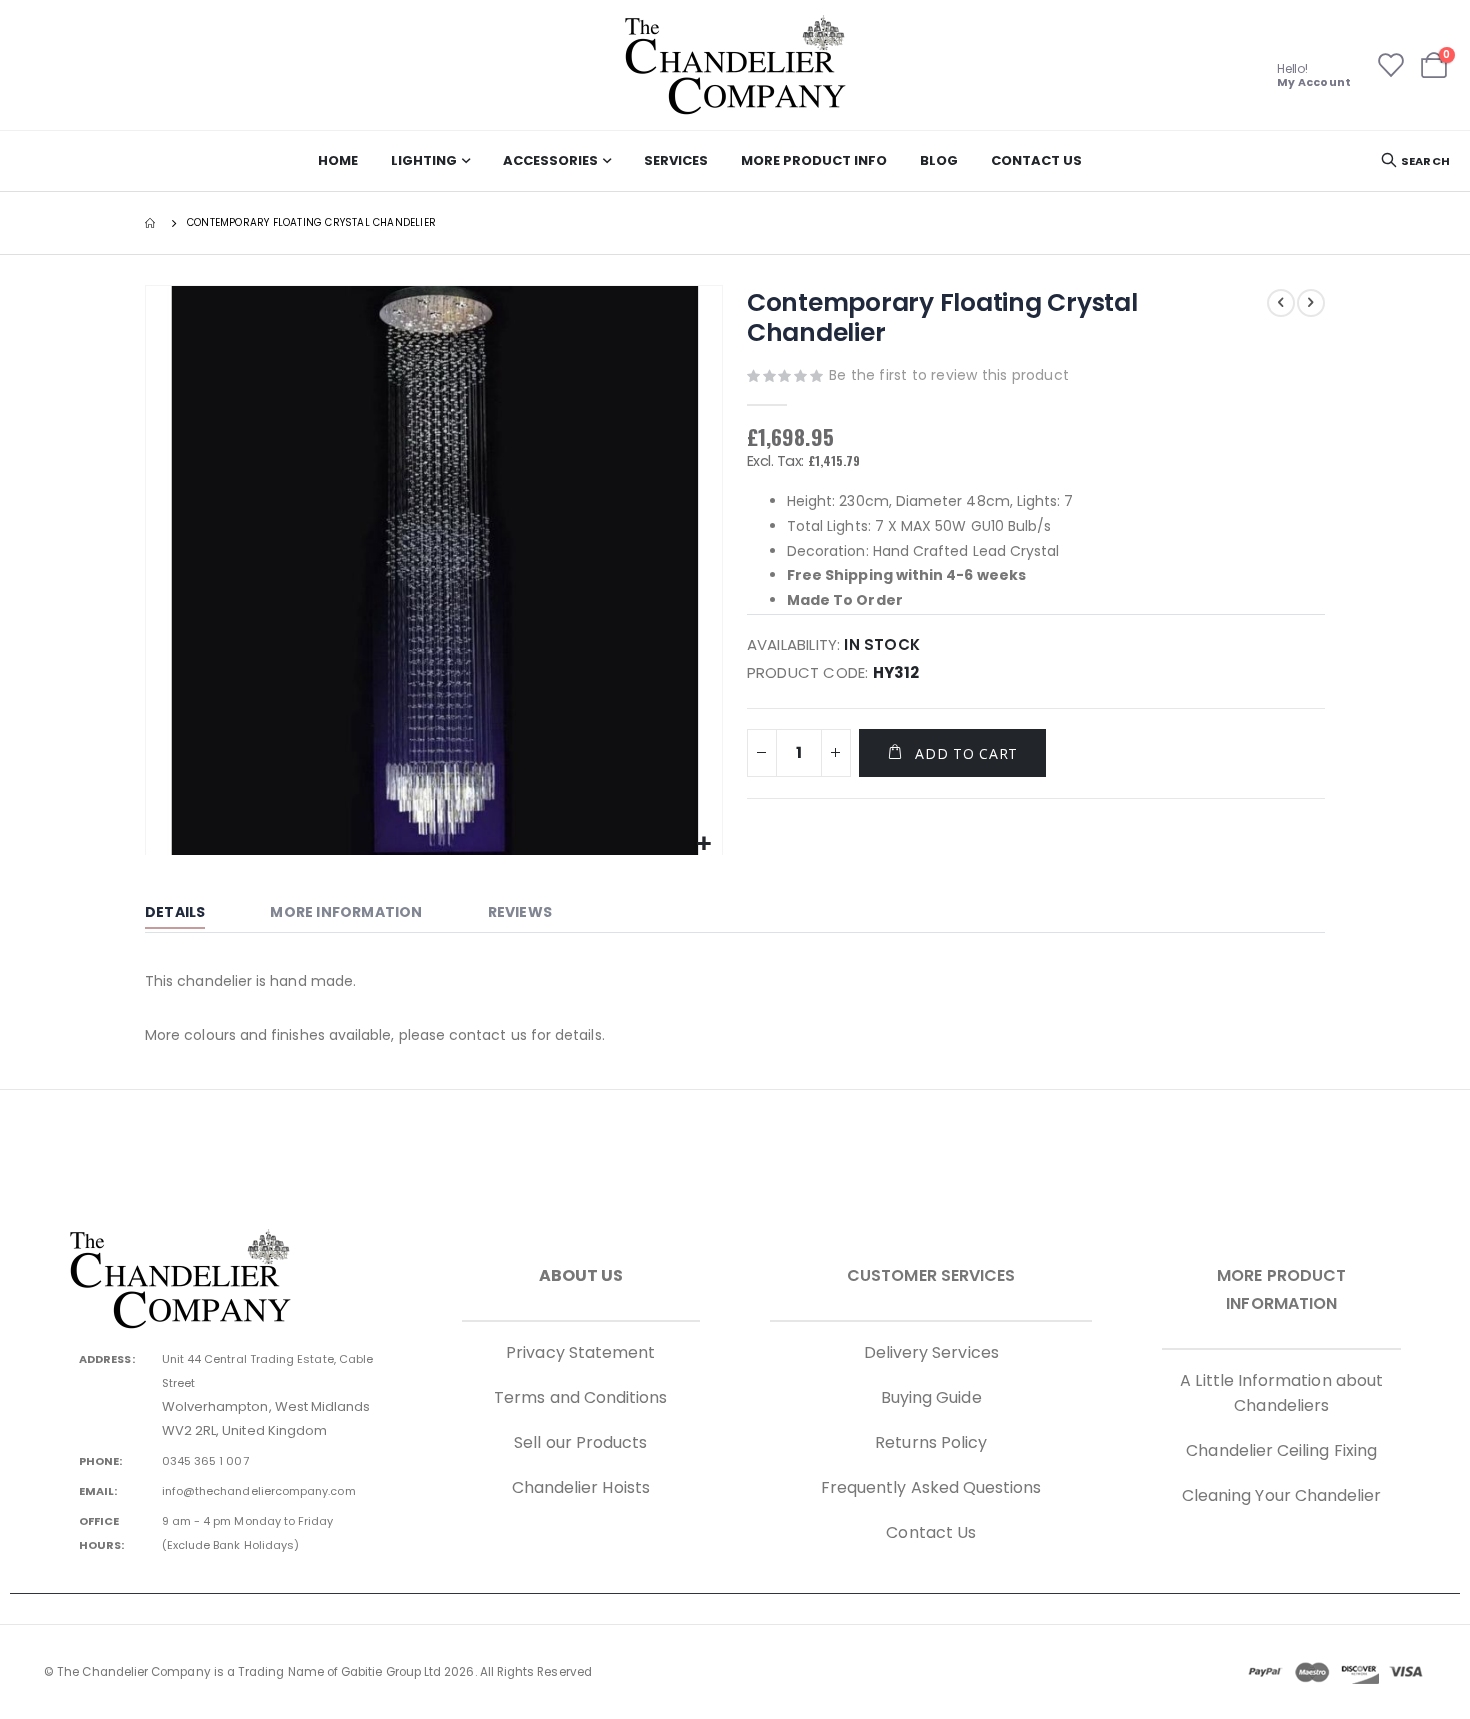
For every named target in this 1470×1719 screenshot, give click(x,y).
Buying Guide (931, 1397)
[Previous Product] (1281, 303)
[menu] (700, 161)
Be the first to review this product (949, 375)
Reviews (520, 912)
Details (175, 912)
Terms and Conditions (580, 1397)
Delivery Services (931, 1352)
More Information (346, 912)
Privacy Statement (580, 1352)
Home (152, 223)
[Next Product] (1311, 303)
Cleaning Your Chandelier (1282, 1495)
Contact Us (931, 1532)
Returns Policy (931, 1442)
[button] (704, 844)
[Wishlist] (1389, 65)
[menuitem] (338, 161)
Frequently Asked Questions (931, 1487)
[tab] (190, 914)
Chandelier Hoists (581, 1487)
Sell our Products (580, 1442)
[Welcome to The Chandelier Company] (735, 65)
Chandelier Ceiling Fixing (1281, 1450)
